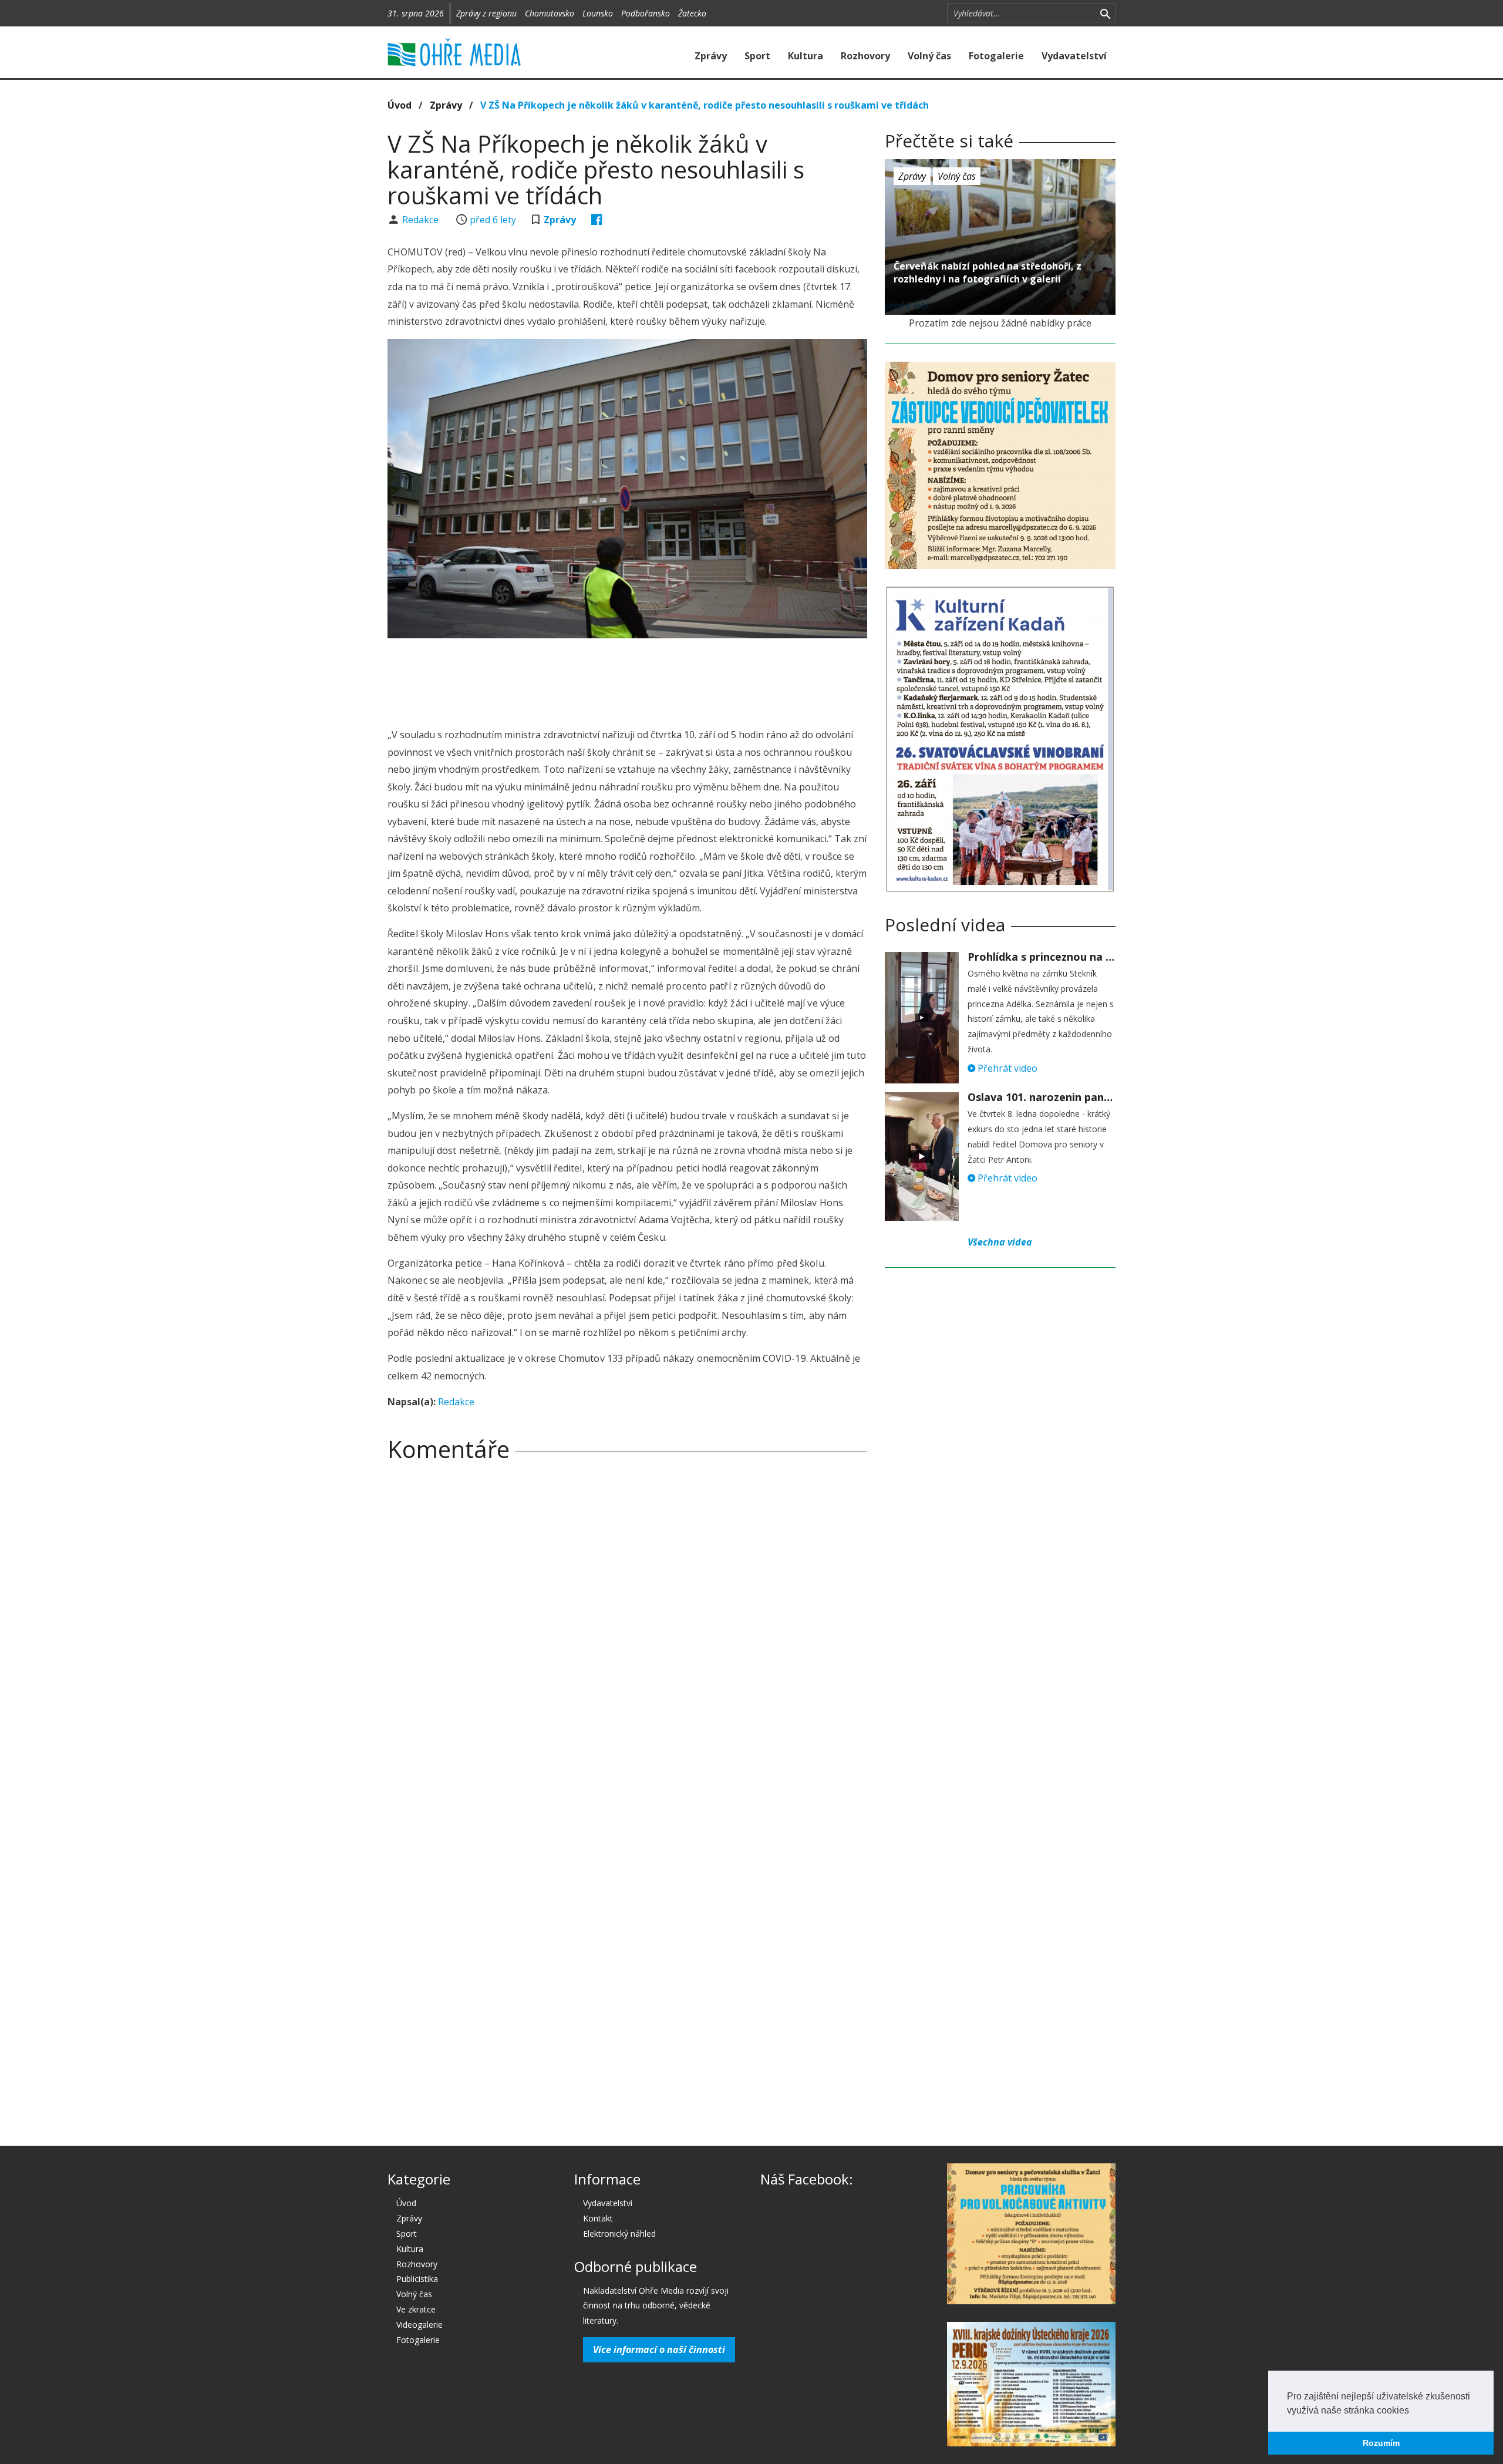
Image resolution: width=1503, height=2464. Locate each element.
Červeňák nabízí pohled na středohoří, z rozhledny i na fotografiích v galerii (988, 272)
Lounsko (598, 13)
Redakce (422, 220)
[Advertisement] (627, 679)
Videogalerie (419, 2325)
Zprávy (711, 56)
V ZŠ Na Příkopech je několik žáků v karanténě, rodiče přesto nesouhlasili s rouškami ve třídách (705, 105)
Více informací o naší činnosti (659, 2349)
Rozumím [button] (1381, 2443)
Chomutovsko (550, 13)
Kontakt (598, 2218)
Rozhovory (865, 56)
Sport (757, 56)
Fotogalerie (996, 56)
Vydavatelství (1074, 56)
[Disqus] (627, 1635)
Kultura (806, 56)
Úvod (400, 105)
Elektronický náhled (619, 2234)
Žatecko (692, 13)
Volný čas (929, 56)
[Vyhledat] (1105, 13)
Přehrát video (1006, 1068)
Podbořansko (646, 13)
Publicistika (417, 2279)
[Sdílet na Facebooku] (597, 220)
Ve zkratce (416, 2309)
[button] (1413, 2411)
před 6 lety (493, 220)
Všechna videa (1000, 1242)
